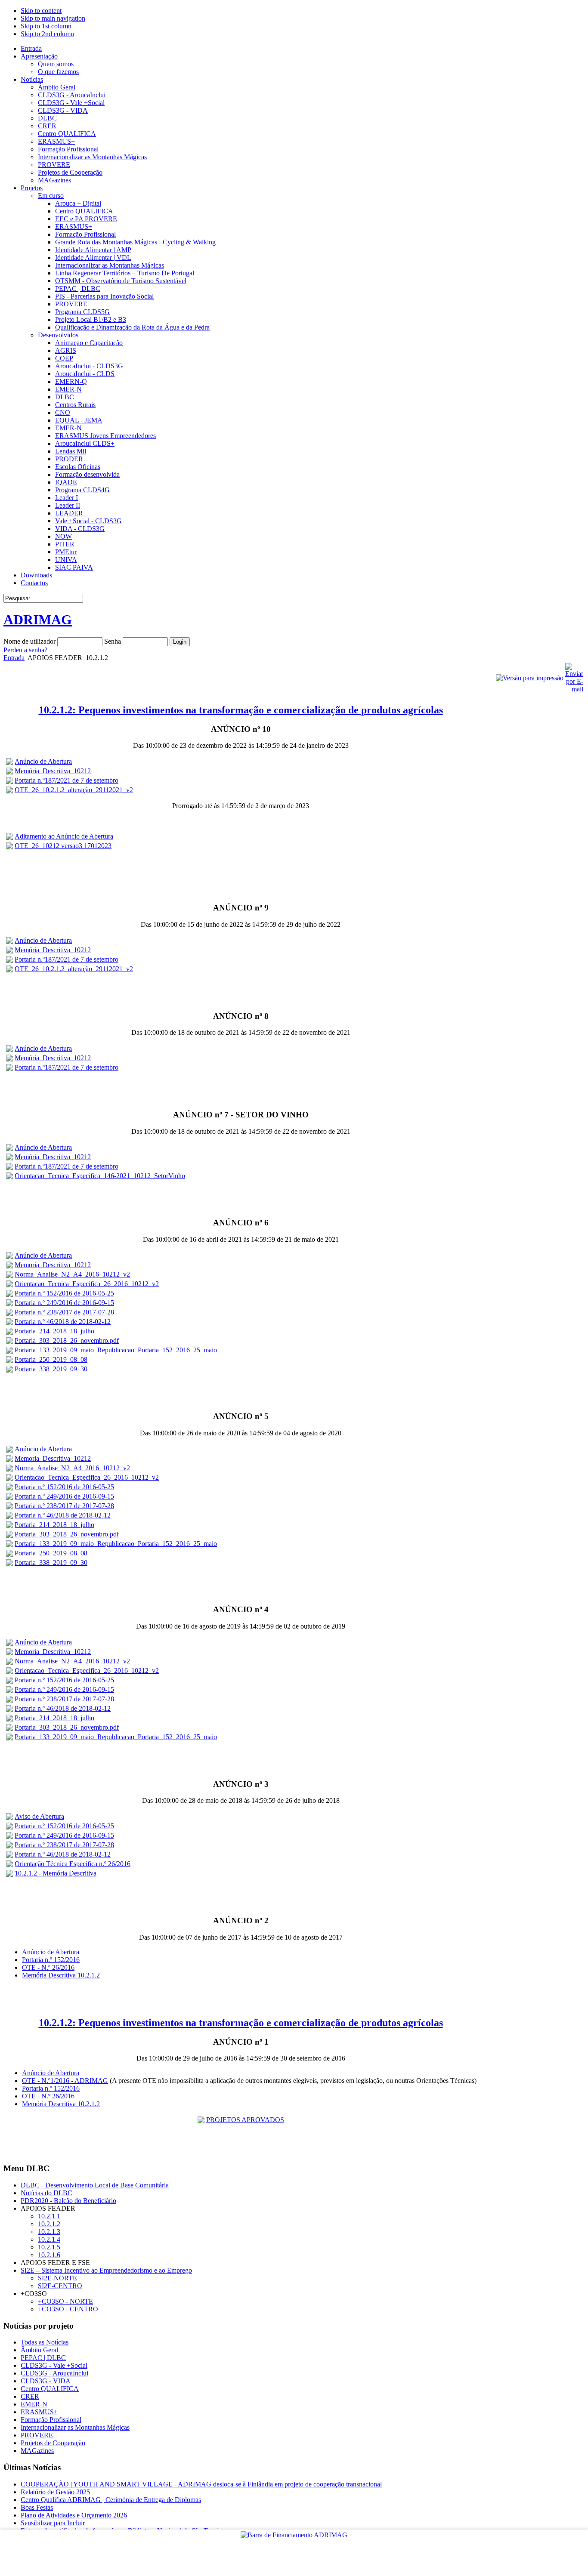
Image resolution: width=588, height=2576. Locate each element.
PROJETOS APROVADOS (245, 2120)
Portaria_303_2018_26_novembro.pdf (67, 1340)
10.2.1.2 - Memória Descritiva (56, 1873)
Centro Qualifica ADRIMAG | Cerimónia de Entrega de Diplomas (111, 2500)
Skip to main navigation (53, 18)
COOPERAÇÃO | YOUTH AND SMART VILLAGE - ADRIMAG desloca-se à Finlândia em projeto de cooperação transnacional (201, 2484)
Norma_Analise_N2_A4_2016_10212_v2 (72, 1274)
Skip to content (41, 11)
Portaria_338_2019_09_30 (51, 1369)
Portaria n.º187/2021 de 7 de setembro (67, 780)
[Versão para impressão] (530, 678)
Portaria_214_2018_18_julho (54, 1331)
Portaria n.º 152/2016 (51, 1960)
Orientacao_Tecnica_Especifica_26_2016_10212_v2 (87, 1284)
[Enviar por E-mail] (574, 689)
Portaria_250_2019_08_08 (51, 1359)
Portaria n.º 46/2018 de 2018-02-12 (63, 1322)
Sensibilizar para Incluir (53, 2523)
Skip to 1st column (46, 26)
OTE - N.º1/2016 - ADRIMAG (65, 2081)
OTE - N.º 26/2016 (48, 1967)
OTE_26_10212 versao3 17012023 (63, 846)
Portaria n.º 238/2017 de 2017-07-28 (64, 1312)
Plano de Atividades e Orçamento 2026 (74, 2515)
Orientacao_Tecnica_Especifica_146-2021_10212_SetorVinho (100, 1176)
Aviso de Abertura (39, 1816)
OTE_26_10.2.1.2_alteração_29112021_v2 (74, 790)
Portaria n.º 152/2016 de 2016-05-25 (64, 1293)
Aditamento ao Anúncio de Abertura (64, 836)
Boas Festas (37, 2507)
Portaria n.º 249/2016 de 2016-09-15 (64, 1303)
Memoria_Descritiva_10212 (53, 1265)
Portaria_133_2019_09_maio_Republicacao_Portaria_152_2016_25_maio (116, 1350)
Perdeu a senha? (25, 650)
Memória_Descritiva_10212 (53, 771)
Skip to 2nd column (47, 34)
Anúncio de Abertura (43, 761)
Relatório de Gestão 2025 (55, 2492)
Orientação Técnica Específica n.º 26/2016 (73, 1864)
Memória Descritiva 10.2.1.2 (61, 1975)
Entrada (14, 658)
